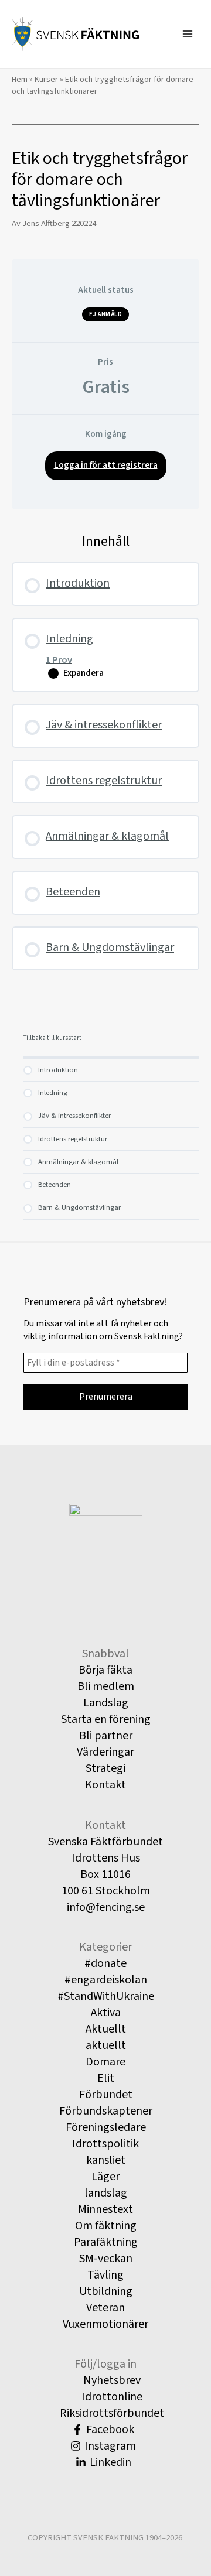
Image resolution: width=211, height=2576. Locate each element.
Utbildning (106, 2291)
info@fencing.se (106, 1907)
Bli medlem (106, 1686)
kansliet (106, 2160)
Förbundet (106, 2095)
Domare (105, 2062)
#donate (105, 1963)
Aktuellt (106, 2029)
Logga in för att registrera (106, 465)
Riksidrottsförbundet (111, 2413)
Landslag (106, 1703)
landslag (106, 2193)
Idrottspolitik (105, 2144)
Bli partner (106, 1736)
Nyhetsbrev (111, 2380)
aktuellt (106, 2045)
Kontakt (105, 1785)
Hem (20, 80)
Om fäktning (106, 2226)
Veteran (105, 2308)
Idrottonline (111, 2397)
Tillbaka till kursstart (52, 1038)
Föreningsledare (106, 2127)
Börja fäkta (105, 1670)
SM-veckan (106, 2259)
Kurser (46, 80)
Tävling (105, 2275)
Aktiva (106, 2013)
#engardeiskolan (106, 1980)
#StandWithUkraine (106, 1996)
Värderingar (105, 1752)
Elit (106, 2078)
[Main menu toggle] (188, 34)
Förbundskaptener (106, 2111)
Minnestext (105, 2209)
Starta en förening (106, 1719)
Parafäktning (106, 2242)
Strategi (105, 1768)
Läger (105, 2177)
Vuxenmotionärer (105, 2324)
